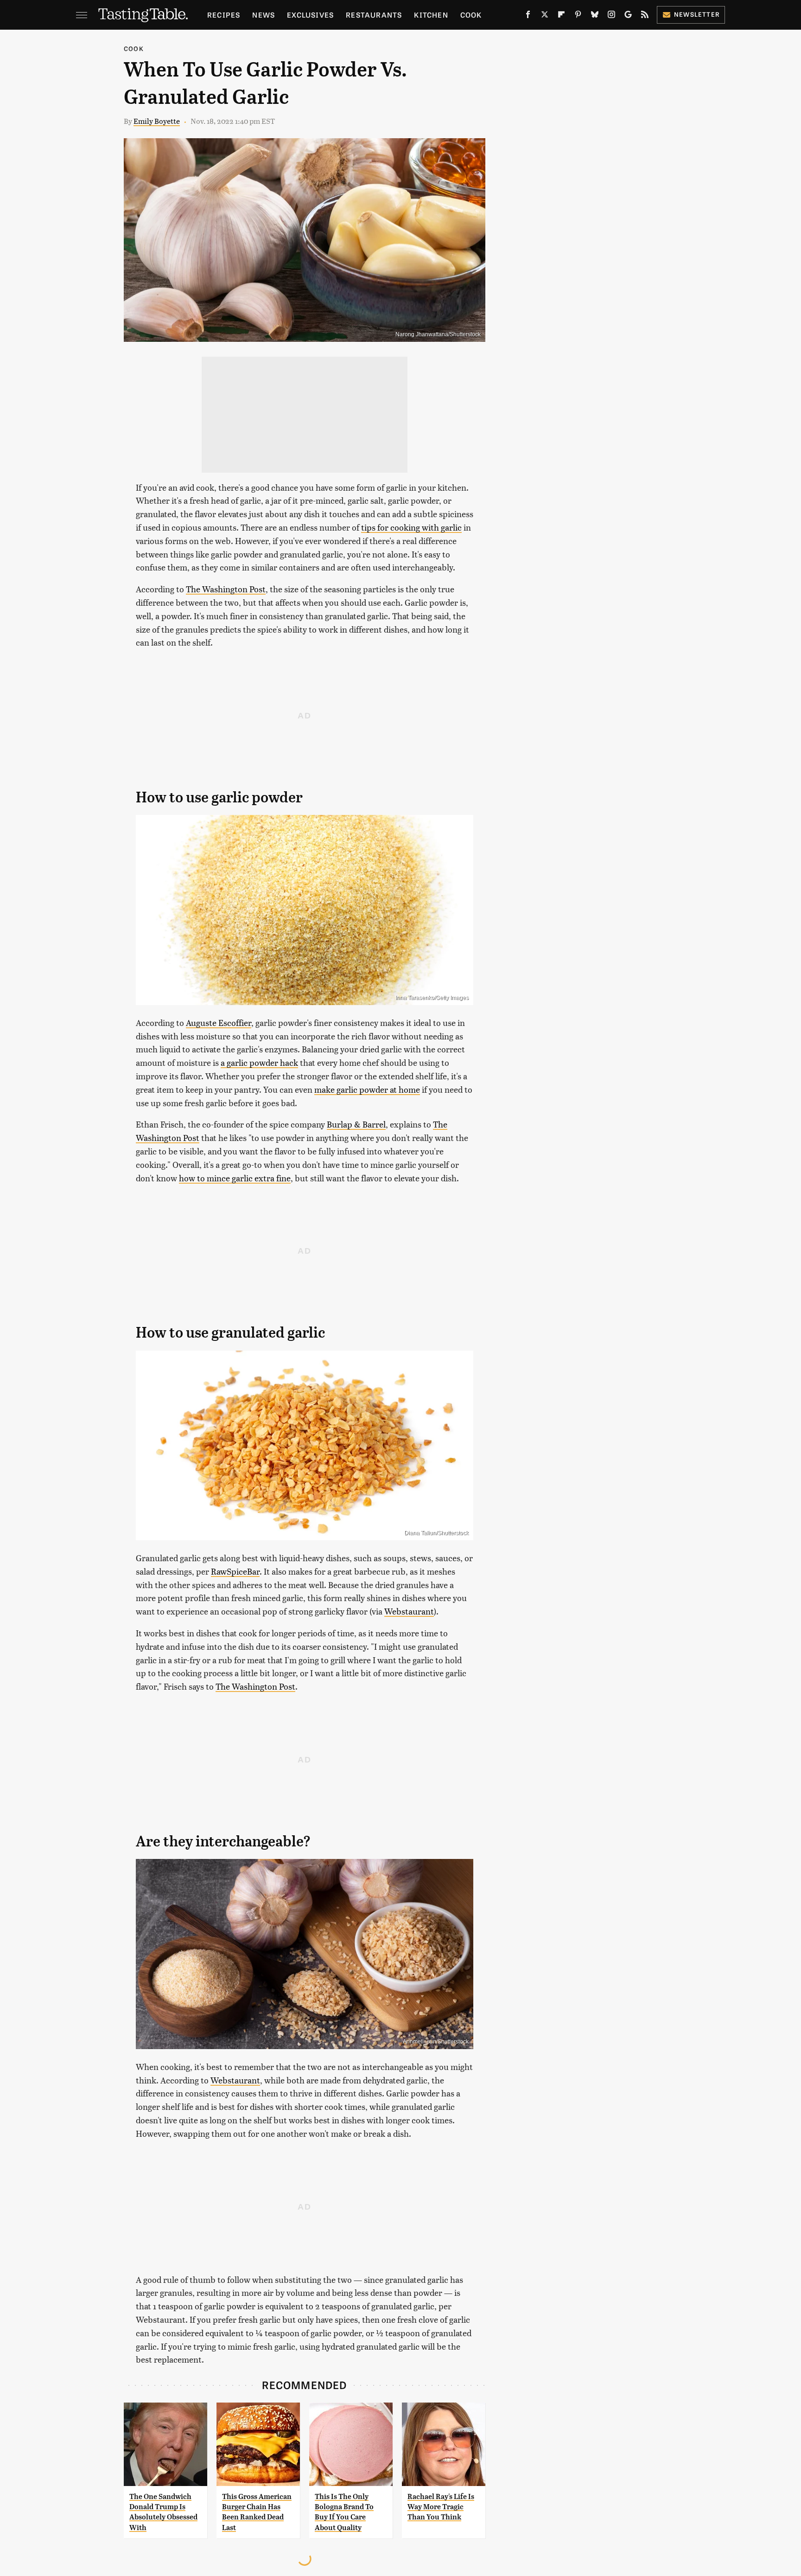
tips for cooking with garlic (411, 527)
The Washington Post (226, 589)
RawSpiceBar (235, 1571)
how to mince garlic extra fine (235, 1178)
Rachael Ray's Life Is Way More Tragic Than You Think (441, 2507)
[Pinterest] (578, 16)
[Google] (628, 16)
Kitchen (431, 15)
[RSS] (645, 16)
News (264, 15)
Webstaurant (409, 1611)
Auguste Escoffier (219, 1022)
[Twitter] (545, 16)
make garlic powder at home (367, 1089)
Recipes (224, 15)
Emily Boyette (157, 121)
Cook (471, 15)
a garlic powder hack (259, 1062)
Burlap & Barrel (356, 1124)
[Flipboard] (561, 16)
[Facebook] (528, 16)
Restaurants (374, 15)
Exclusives (310, 15)
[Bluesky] (595, 16)
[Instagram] (611, 16)
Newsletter (697, 14)
